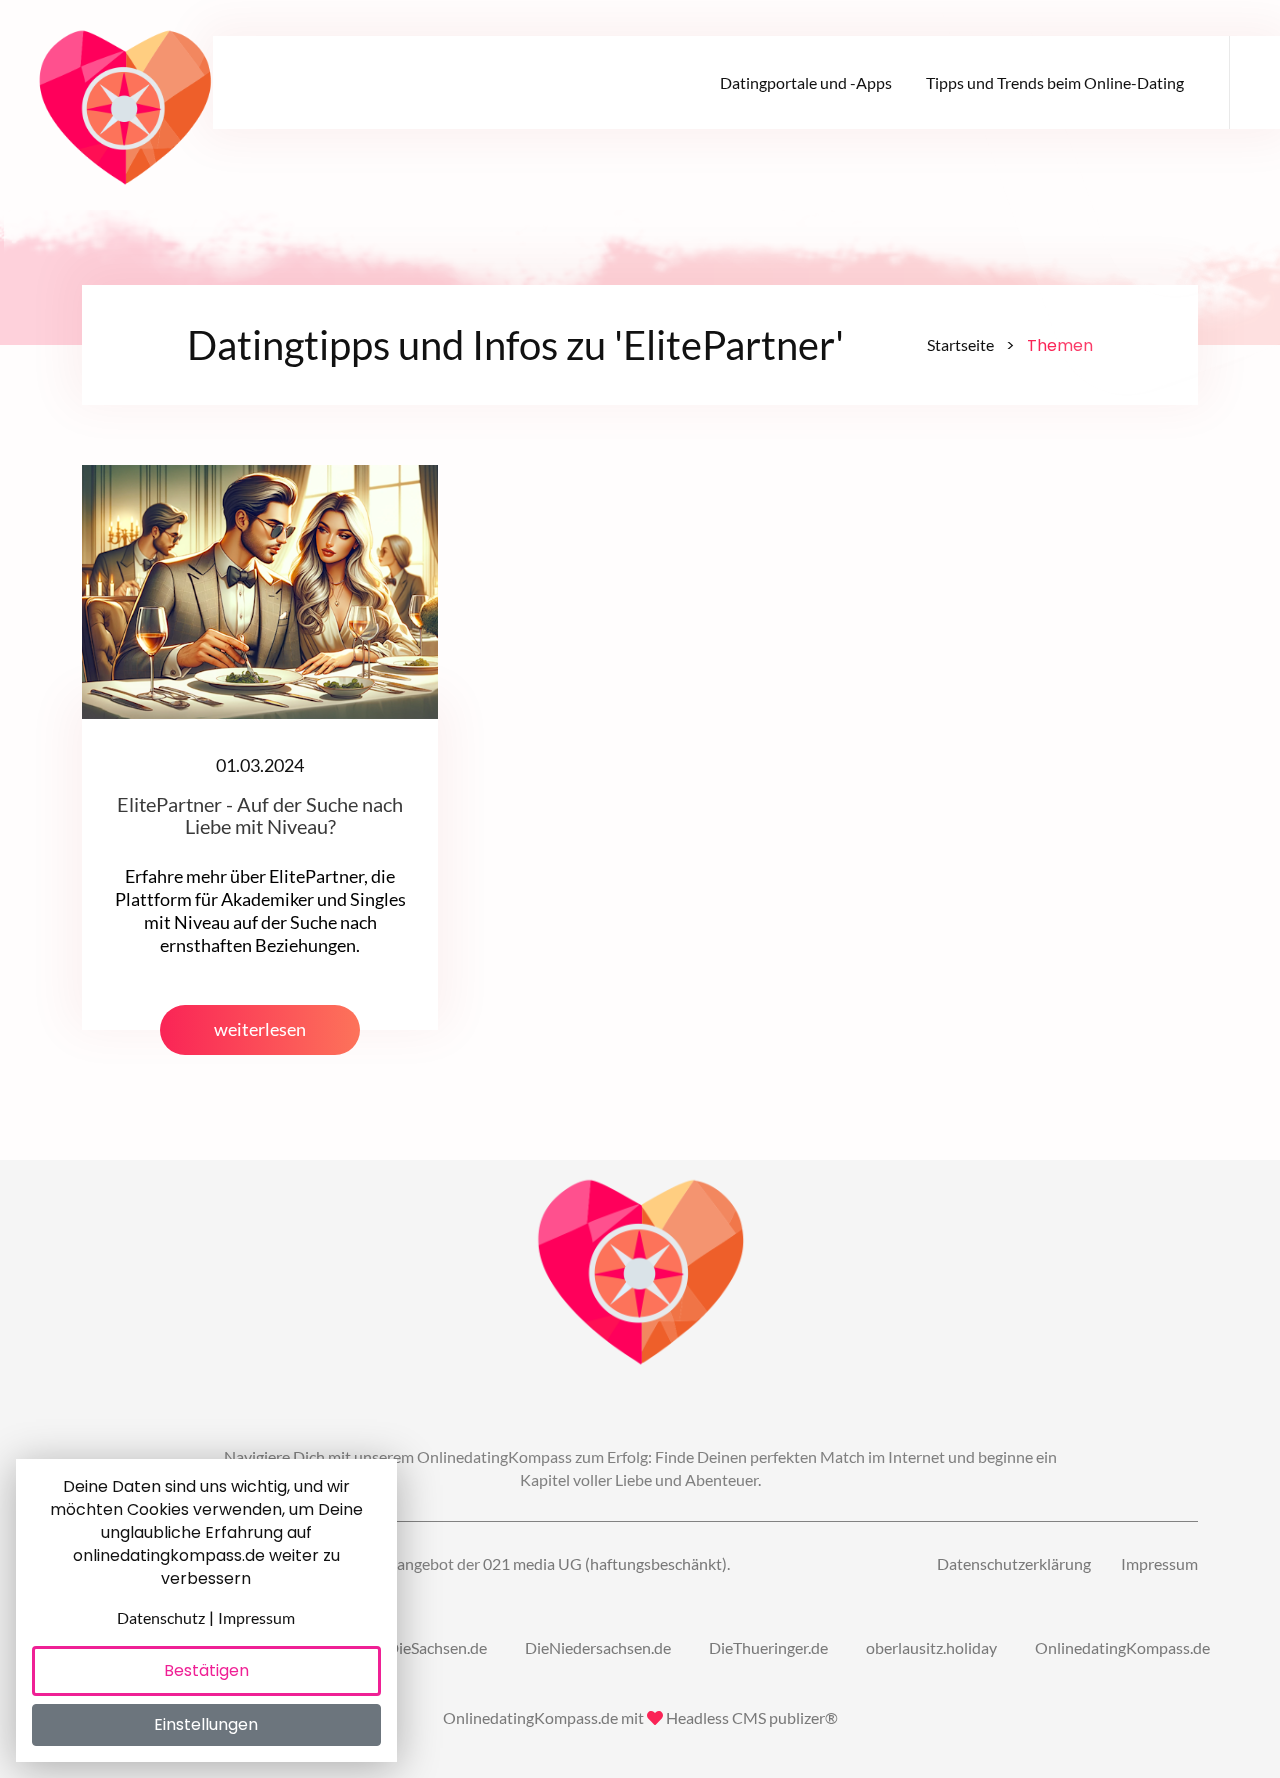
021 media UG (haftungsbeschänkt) (605, 1563)
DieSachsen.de (437, 1647)
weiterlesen (260, 1029)
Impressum (1159, 1563)
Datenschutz (161, 1617)
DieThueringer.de (768, 1647)
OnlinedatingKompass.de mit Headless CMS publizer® (640, 1717)
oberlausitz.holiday (931, 1647)
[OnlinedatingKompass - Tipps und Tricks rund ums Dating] (640, 1274)
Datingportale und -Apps (806, 82)
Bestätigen (206, 1670)
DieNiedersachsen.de (598, 1647)
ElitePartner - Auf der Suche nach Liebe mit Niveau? (260, 815)
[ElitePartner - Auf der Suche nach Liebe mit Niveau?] (260, 589)
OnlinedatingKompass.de (1122, 1647)
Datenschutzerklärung (1014, 1563)
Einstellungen (206, 1724)
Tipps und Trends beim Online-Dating (1055, 82)
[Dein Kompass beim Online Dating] (125, 99)
